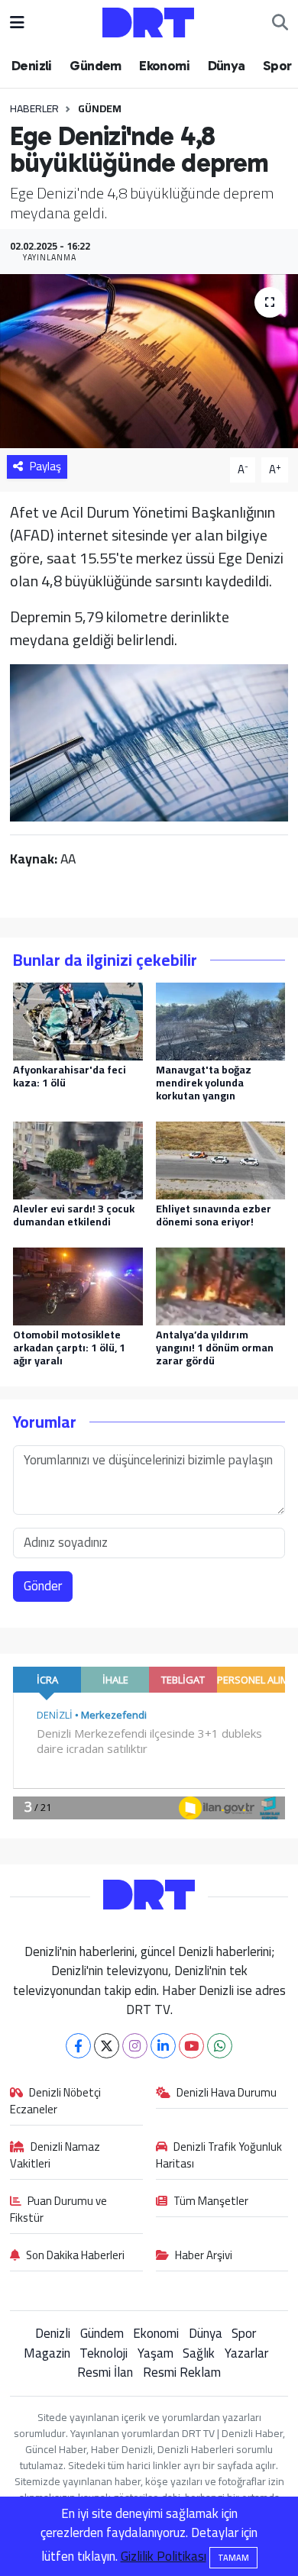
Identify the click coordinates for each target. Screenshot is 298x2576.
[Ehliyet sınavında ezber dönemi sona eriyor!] (221, 1159)
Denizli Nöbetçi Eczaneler (56, 2102)
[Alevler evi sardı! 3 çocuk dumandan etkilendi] (78, 1159)
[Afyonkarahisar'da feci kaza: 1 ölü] (78, 1020)
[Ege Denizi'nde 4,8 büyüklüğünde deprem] (149, 362)
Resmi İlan (105, 2372)
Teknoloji (104, 2353)
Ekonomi (164, 66)
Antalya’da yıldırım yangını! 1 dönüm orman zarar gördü (215, 1348)
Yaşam (155, 2353)
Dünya (227, 66)
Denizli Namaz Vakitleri (55, 2156)
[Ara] (280, 23)
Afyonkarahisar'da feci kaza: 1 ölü (70, 1076)
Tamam (233, 2558)
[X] (107, 2046)
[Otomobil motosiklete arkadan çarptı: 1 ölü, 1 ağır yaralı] (78, 1285)
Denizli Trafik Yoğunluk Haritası (219, 2156)
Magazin (47, 2353)
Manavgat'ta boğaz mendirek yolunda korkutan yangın (204, 1083)
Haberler (34, 108)
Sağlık (199, 2353)
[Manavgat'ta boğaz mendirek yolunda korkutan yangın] (221, 1020)
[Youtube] (191, 2046)
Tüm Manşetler (211, 2202)
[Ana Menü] (17, 22)
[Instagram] (135, 2046)
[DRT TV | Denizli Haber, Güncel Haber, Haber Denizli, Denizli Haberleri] (148, 21)
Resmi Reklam (182, 2372)
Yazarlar (246, 2353)
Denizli (32, 66)
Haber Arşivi (204, 2256)
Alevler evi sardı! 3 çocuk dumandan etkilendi (74, 1215)
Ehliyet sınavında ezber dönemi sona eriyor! (214, 1215)
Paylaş (45, 466)
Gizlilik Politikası (164, 2556)
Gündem (95, 66)
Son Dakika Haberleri (75, 2256)
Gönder (43, 1586)
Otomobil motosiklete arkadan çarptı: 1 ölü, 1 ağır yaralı (69, 1348)
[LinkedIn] (163, 2046)
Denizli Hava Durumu (227, 2093)
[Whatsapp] (220, 2046)
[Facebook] (78, 2046)
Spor (277, 66)
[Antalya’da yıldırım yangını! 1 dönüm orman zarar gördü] (221, 1285)
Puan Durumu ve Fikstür (59, 2210)
